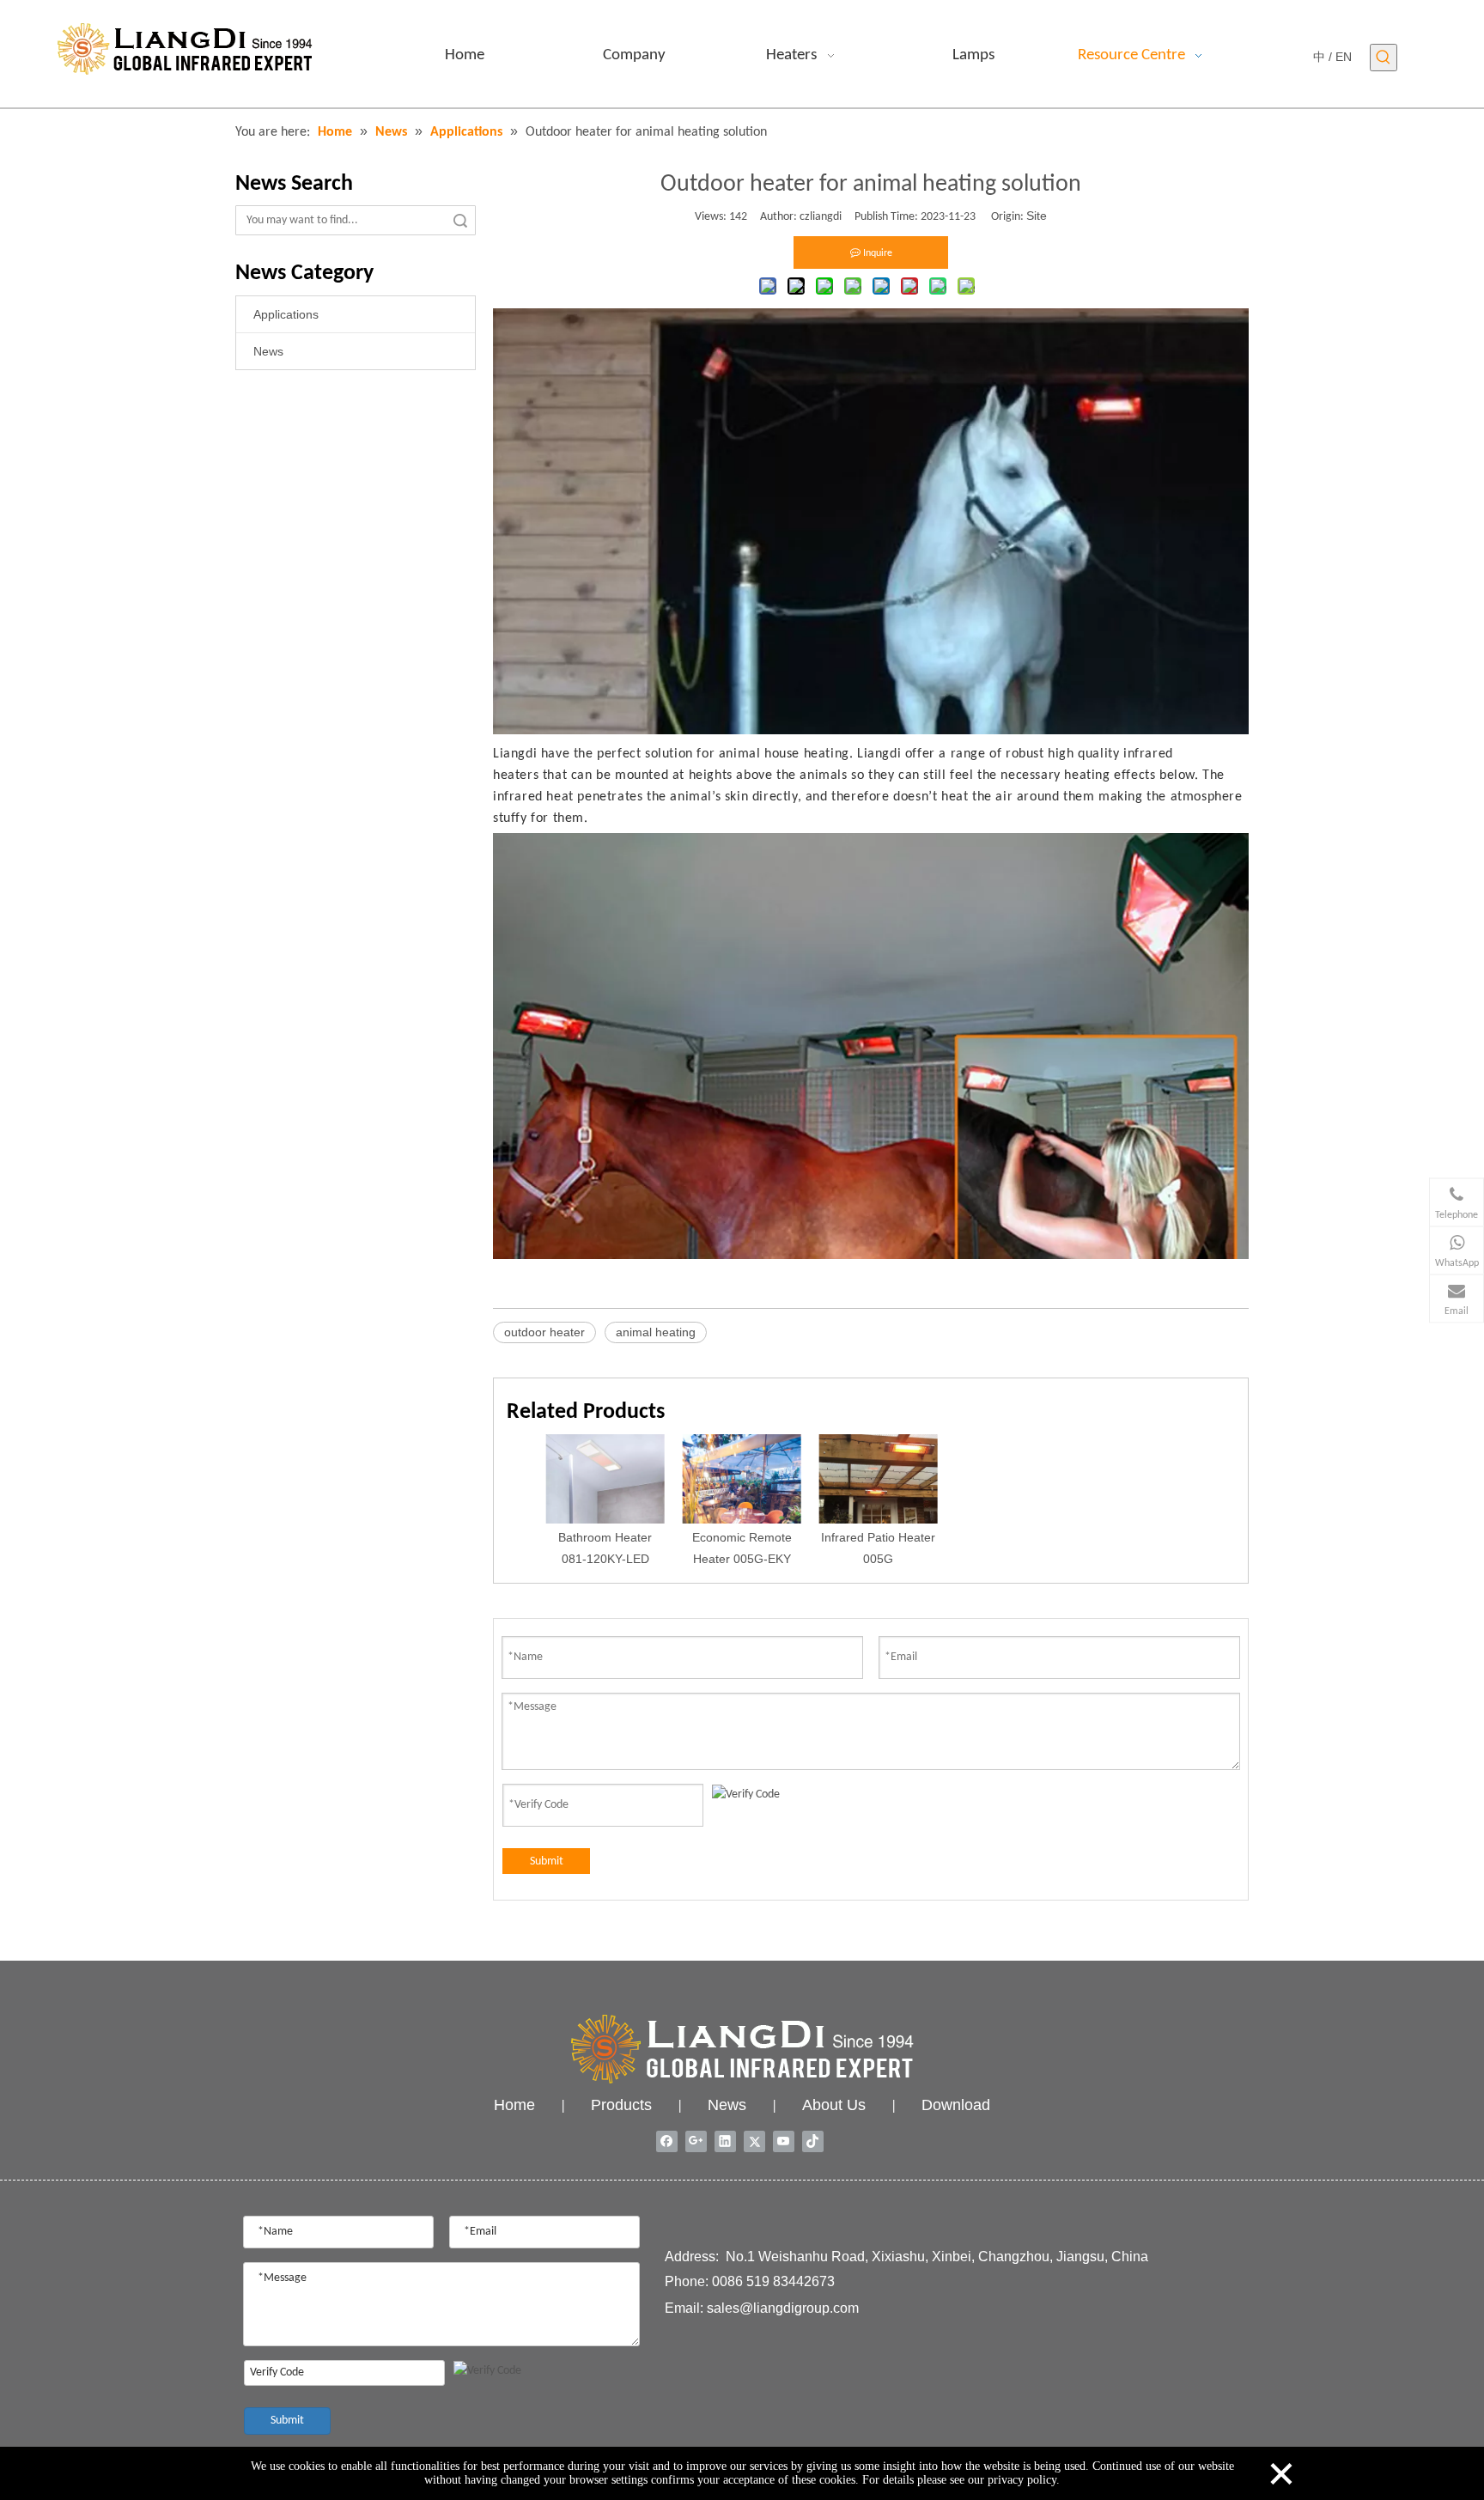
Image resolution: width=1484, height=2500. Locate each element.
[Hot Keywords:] (1384, 58)
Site (1037, 216)
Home (514, 2105)
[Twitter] (754, 2141)
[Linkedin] (725, 2141)
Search (460, 220)
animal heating (656, 1332)
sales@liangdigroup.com (783, 2308)
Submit (547, 1861)
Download (956, 2105)
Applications (286, 314)
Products (621, 2105)
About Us (834, 2105)
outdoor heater (544, 1332)
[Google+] (696, 2141)
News (268, 351)
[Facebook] (667, 2141)
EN (1344, 57)
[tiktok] (813, 2141)
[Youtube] (784, 2141)
